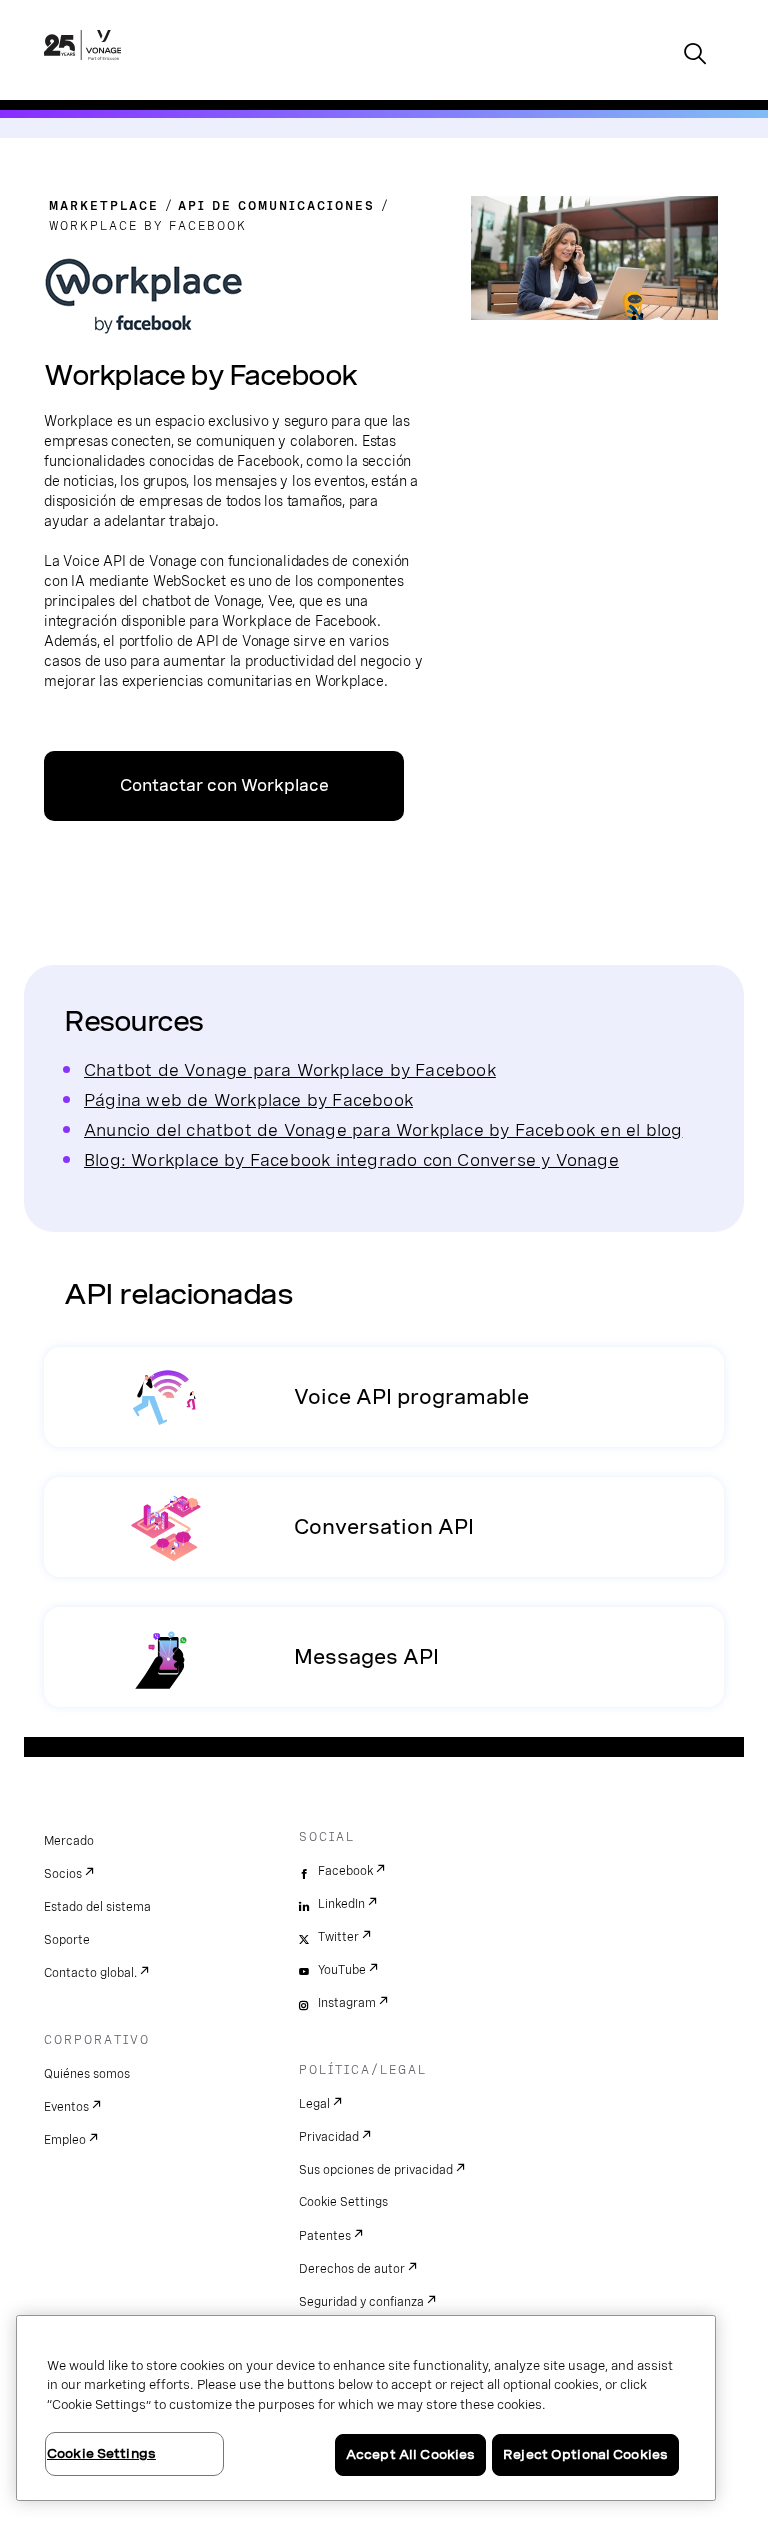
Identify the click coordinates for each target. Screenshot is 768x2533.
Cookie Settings (343, 2202)
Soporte (67, 1940)
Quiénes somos (87, 2074)
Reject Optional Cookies (585, 2454)
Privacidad (329, 2137)
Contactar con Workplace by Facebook (224, 798)
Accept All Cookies (410, 2454)
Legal (314, 2104)
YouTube (342, 1970)
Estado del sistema (97, 1907)
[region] (366, 2408)
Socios (63, 1874)
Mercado (69, 1841)
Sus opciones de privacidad (376, 2170)
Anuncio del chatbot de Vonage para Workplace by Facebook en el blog (383, 1129)
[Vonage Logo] (82, 66)
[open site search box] (695, 55)
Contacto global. (90, 1973)
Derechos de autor (352, 2269)
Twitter (338, 1937)
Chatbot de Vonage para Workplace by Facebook (290, 1069)
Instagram (347, 2003)
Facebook (345, 1871)
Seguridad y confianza (361, 2302)
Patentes (325, 2236)
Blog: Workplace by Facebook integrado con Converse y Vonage (351, 1159)
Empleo (65, 2140)
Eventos (66, 2107)
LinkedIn (341, 1904)
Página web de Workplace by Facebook (248, 1099)
